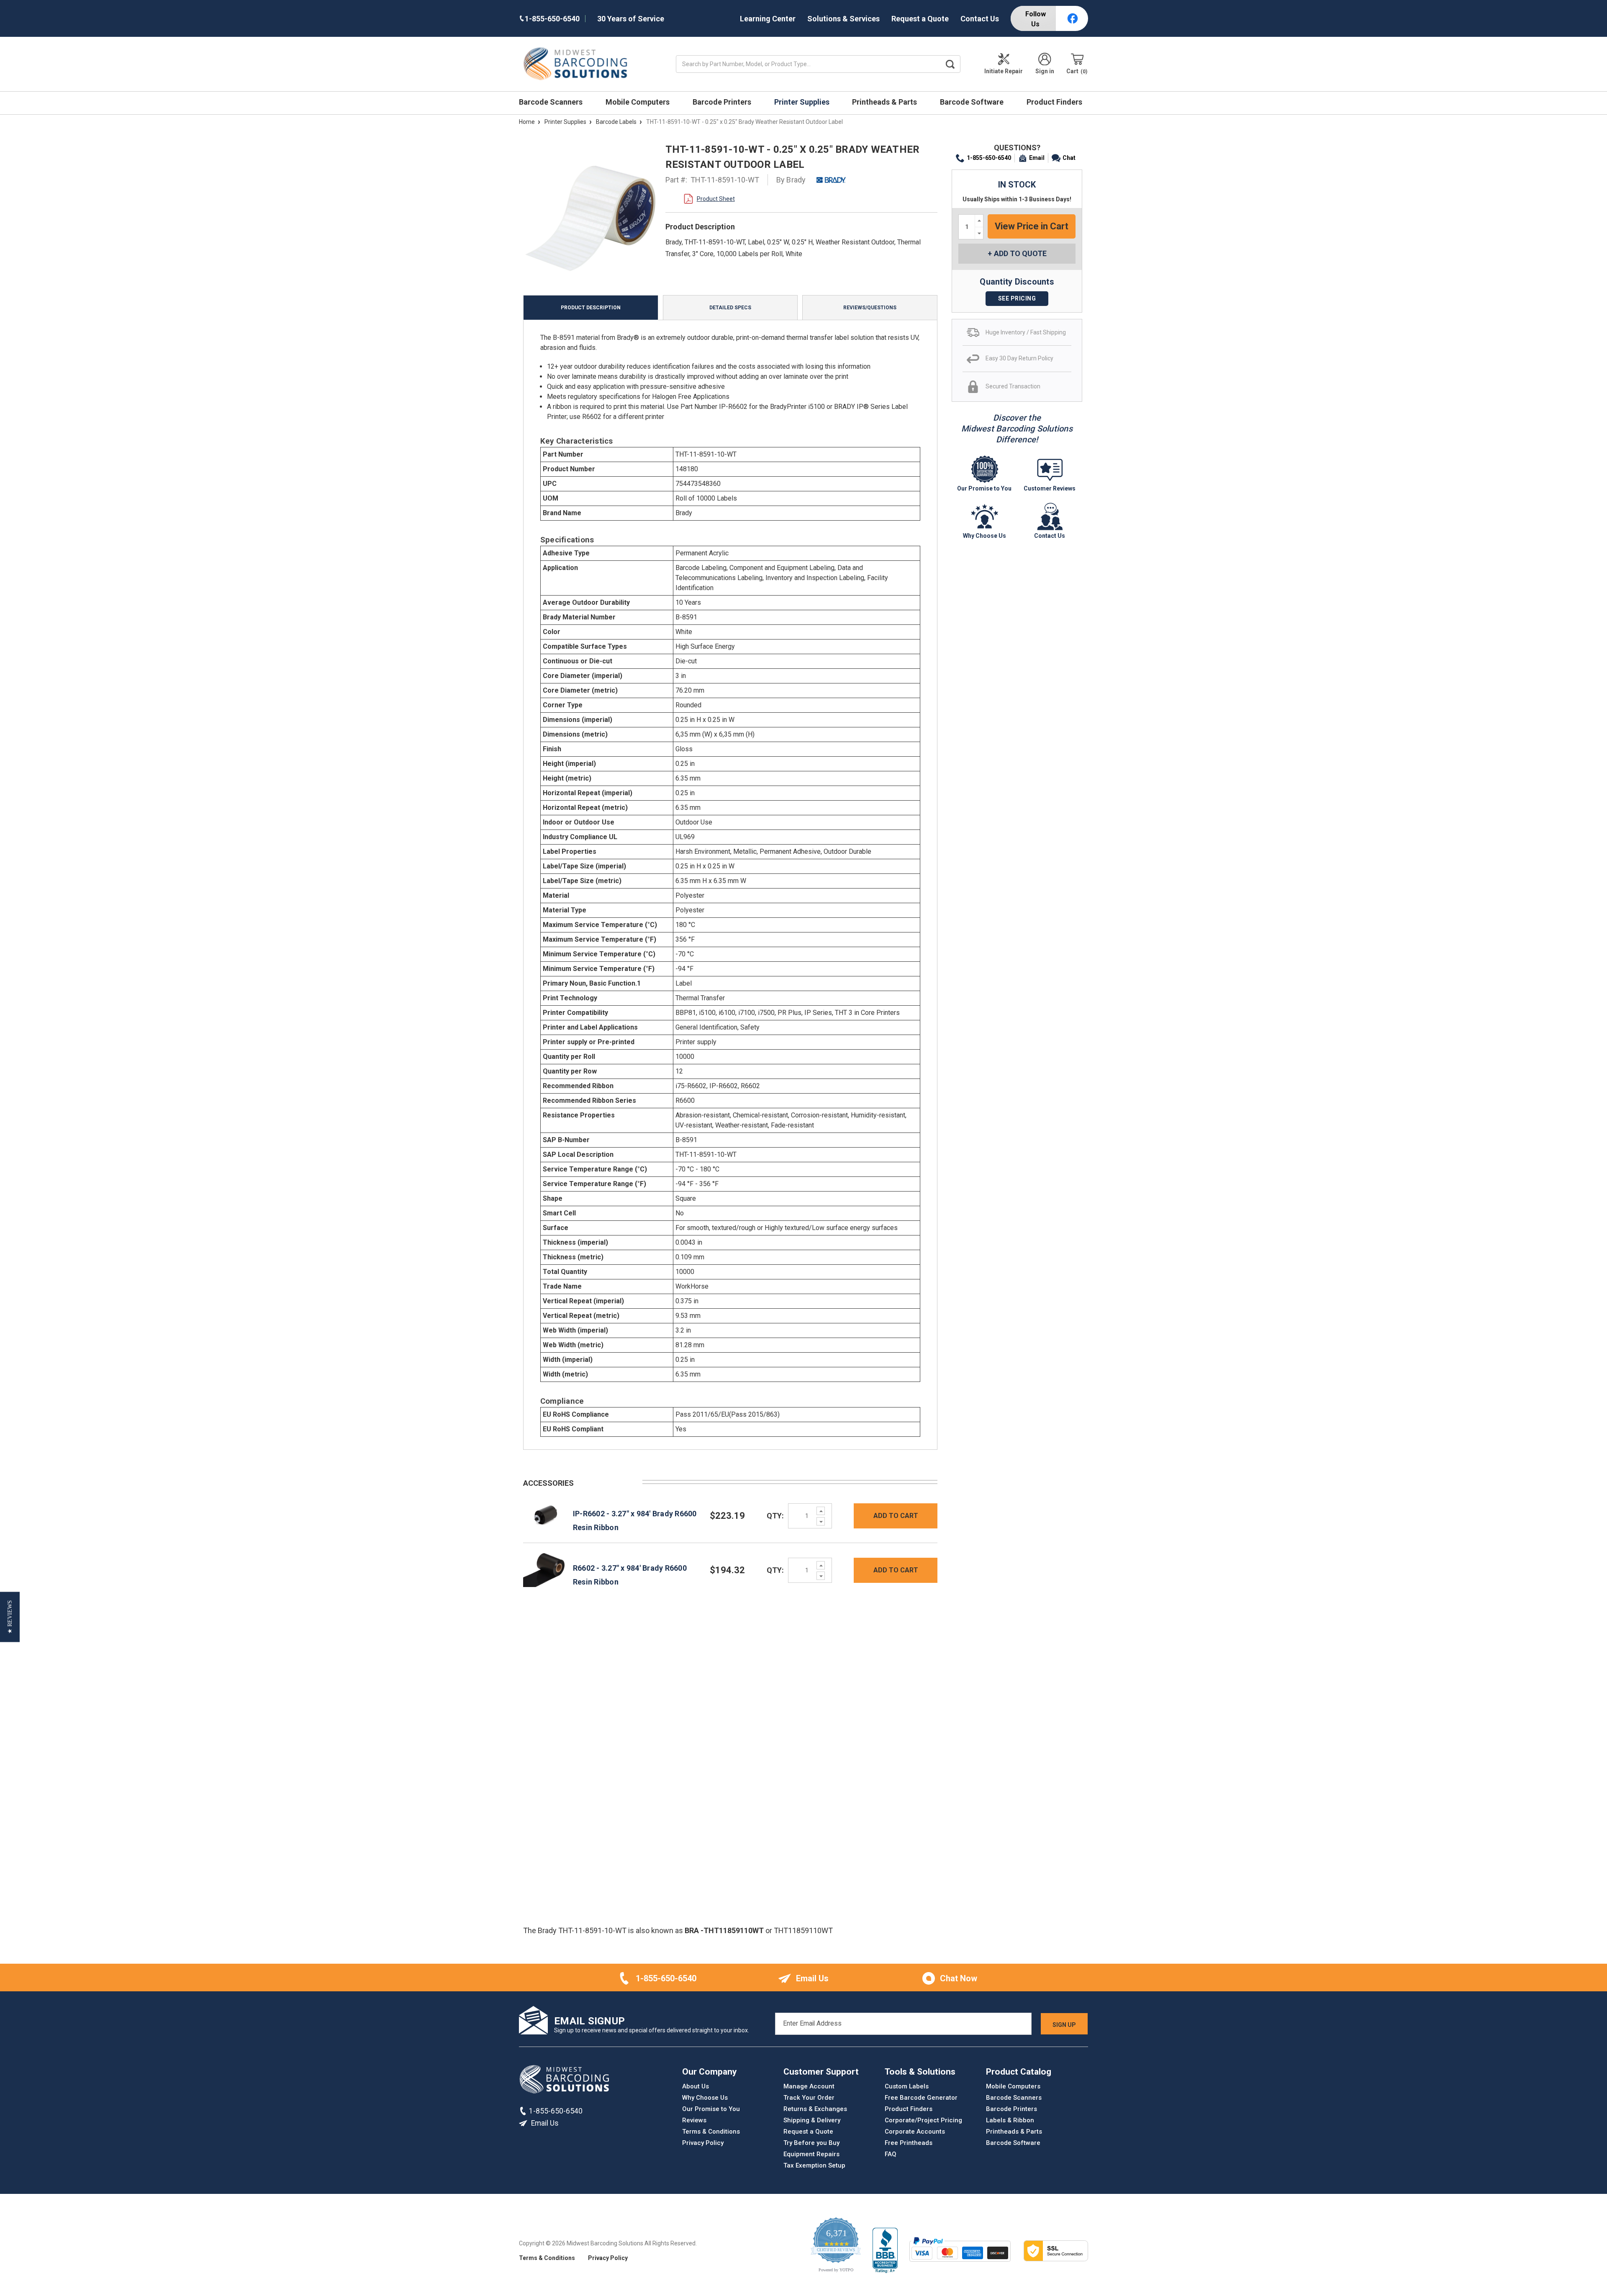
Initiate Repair (1004, 71)
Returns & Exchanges (815, 2109)
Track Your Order (809, 2098)
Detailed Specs (730, 308)
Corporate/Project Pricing (923, 2120)
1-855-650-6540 (989, 158)
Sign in (1045, 71)
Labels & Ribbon (1010, 2120)
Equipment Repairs (811, 2154)
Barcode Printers (723, 102)
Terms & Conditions (711, 2132)
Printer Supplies (803, 102)
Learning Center (768, 19)
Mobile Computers (638, 102)
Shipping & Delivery (812, 2120)
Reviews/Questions (870, 308)
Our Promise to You (711, 2109)
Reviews (694, 2120)
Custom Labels (907, 2086)
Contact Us (980, 19)
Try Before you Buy (811, 2143)
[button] (10, 1617)
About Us (696, 2086)
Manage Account (809, 2086)
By (791, 180)
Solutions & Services (843, 19)
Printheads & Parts (885, 102)
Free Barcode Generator (921, 2098)
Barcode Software (973, 102)
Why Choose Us (705, 2098)
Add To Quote (1020, 253)
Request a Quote (920, 19)
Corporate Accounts (915, 2132)
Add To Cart (896, 1516)
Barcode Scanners (552, 102)
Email (1037, 158)
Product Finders (1055, 102)
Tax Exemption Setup (814, 2165)
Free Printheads (909, 2143)
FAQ (891, 2154)
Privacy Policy (703, 2143)
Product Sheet (716, 199)
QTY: (775, 1516)
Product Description (591, 308)
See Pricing (1017, 298)
